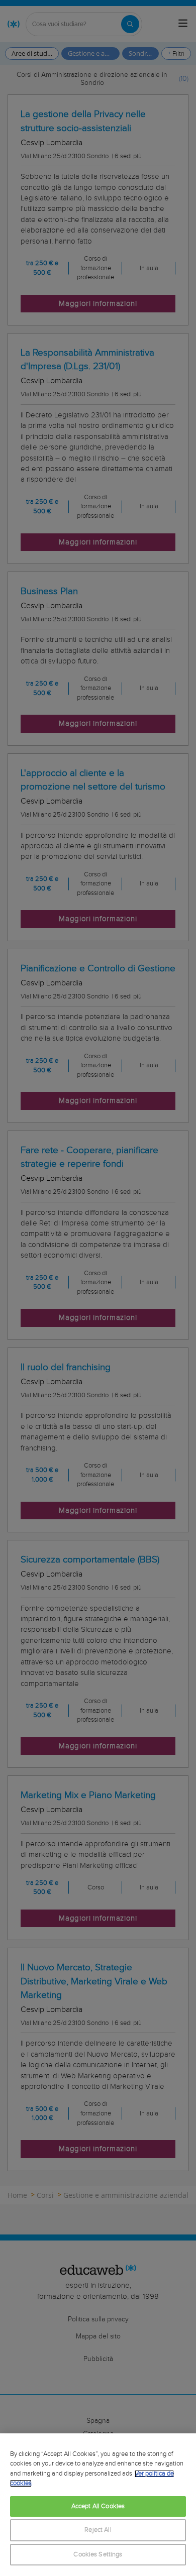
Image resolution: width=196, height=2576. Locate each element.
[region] (98, 2505)
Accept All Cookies (98, 2506)
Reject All (98, 2530)
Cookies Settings (98, 2555)
